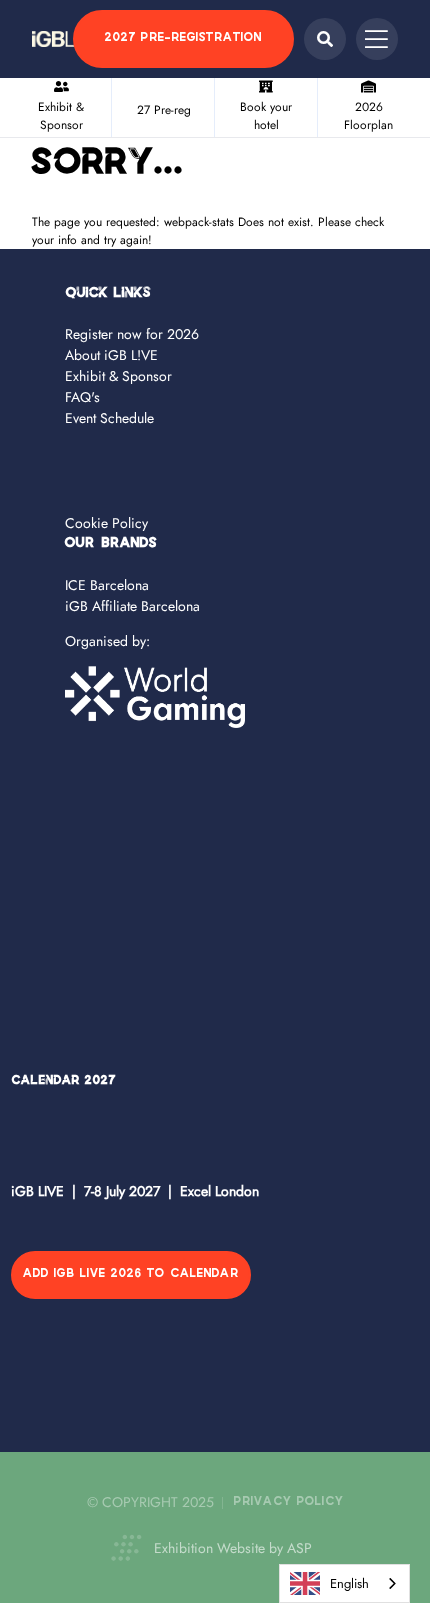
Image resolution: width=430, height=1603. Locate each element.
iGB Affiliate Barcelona (132, 606)
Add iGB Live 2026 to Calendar (131, 1274)
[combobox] (344, 1583)
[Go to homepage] (67, 39)
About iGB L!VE (111, 355)
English (349, 1583)
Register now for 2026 (132, 334)
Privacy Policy (289, 1502)
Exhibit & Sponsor (118, 376)
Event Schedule (109, 418)
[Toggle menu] (377, 39)
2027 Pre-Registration (183, 38)
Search (325, 39)
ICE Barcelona (107, 585)
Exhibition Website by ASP (233, 1548)
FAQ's (82, 397)
